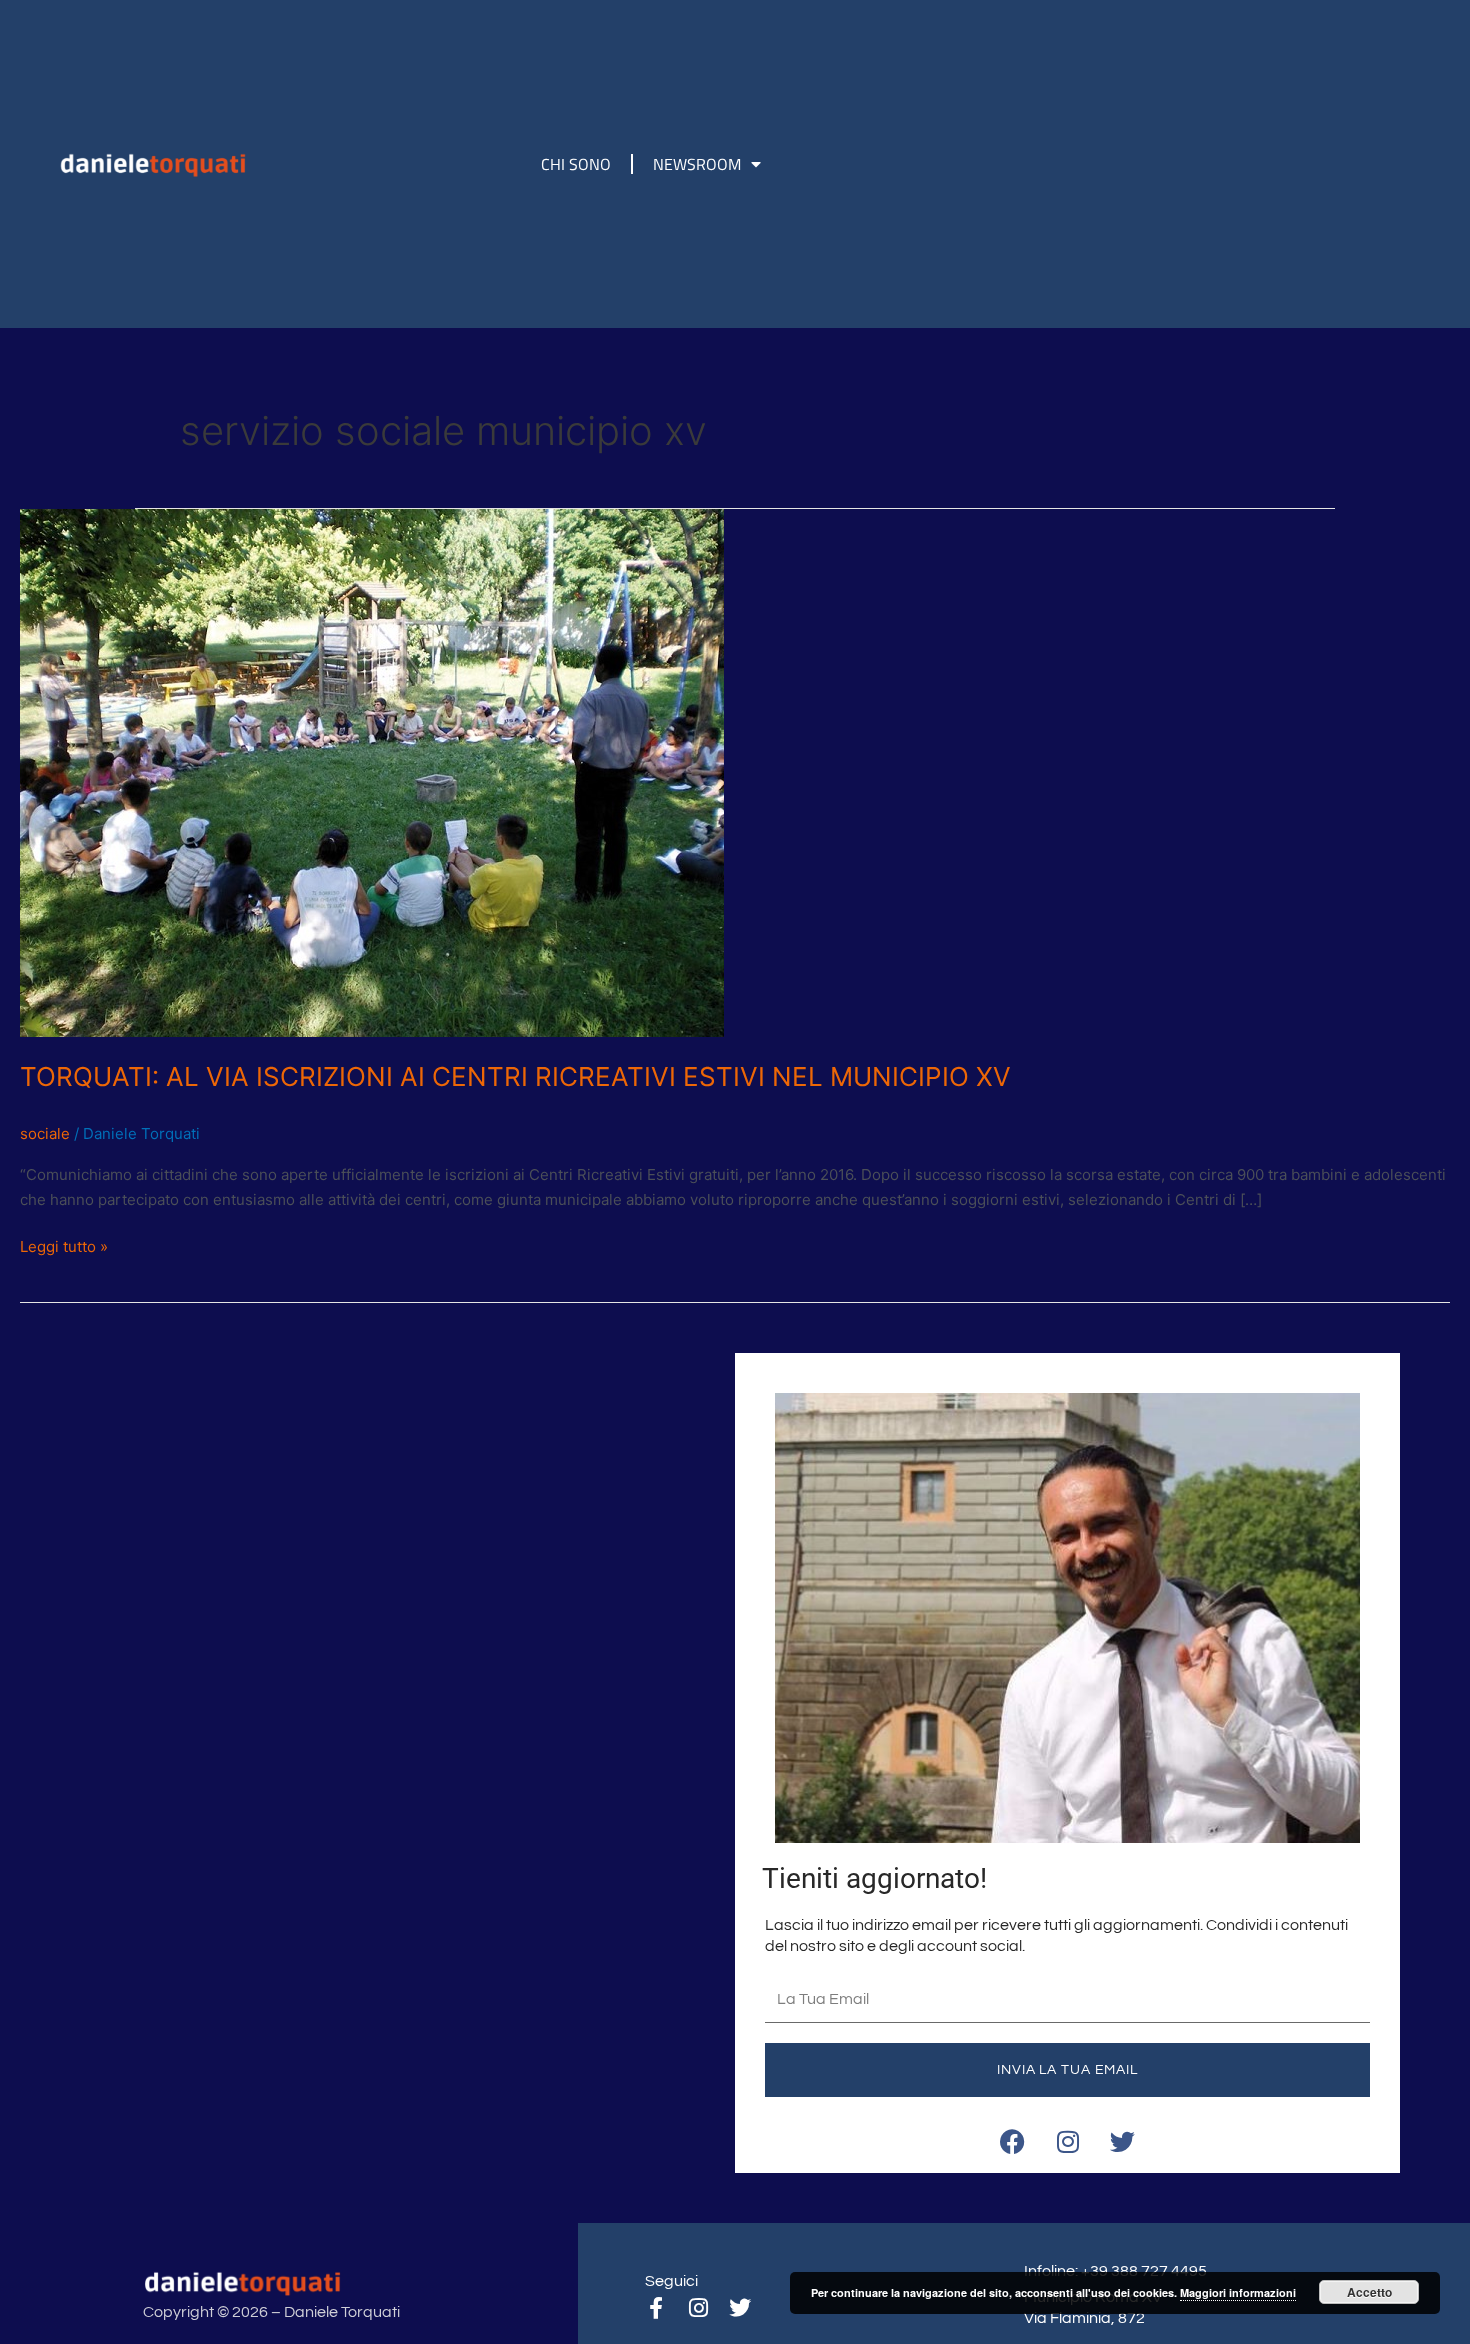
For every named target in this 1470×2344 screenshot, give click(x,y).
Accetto (1369, 2292)
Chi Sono (576, 164)
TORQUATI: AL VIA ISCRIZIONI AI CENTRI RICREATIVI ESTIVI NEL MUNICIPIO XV (515, 1076)
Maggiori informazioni (1238, 2292)
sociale (45, 1133)
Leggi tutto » (64, 1245)
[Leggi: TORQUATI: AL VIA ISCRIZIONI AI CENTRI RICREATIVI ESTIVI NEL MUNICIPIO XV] (372, 771)
